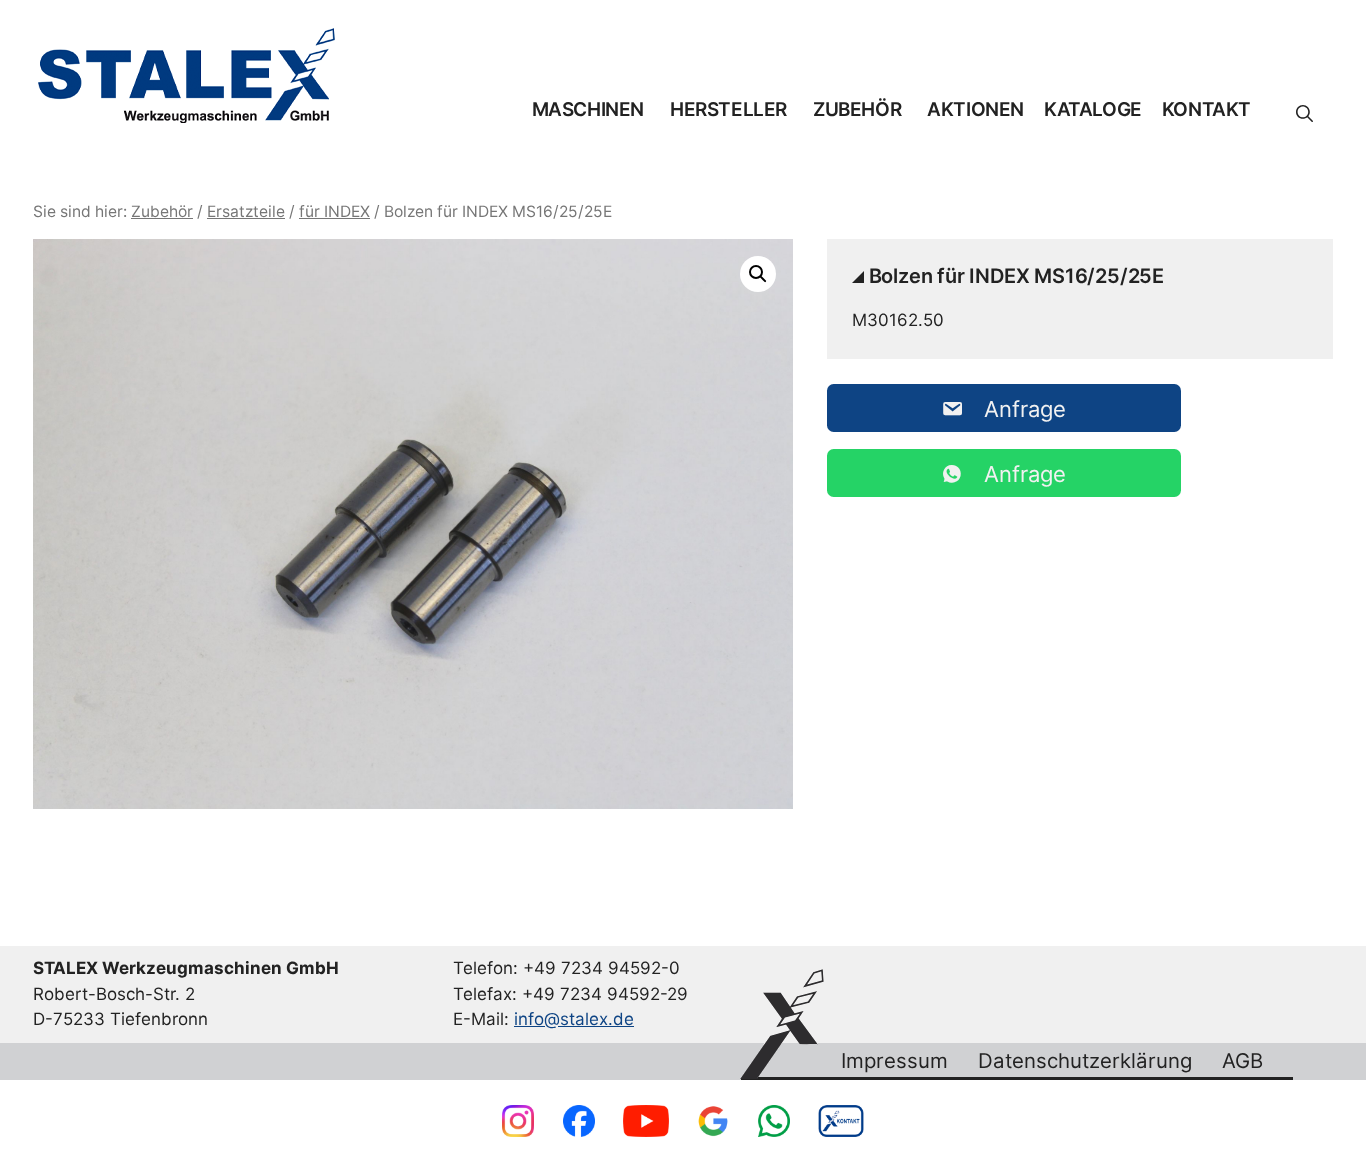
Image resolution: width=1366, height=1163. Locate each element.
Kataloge (1093, 109)
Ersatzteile (246, 211)
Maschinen (588, 109)
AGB (1242, 1061)
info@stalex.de (574, 1019)
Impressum (894, 1061)
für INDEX (334, 211)
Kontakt (1206, 109)
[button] (1304, 114)
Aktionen (975, 109)
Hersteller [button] (728, 109)
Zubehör (857, 109)
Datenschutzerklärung (1085, 1061)
